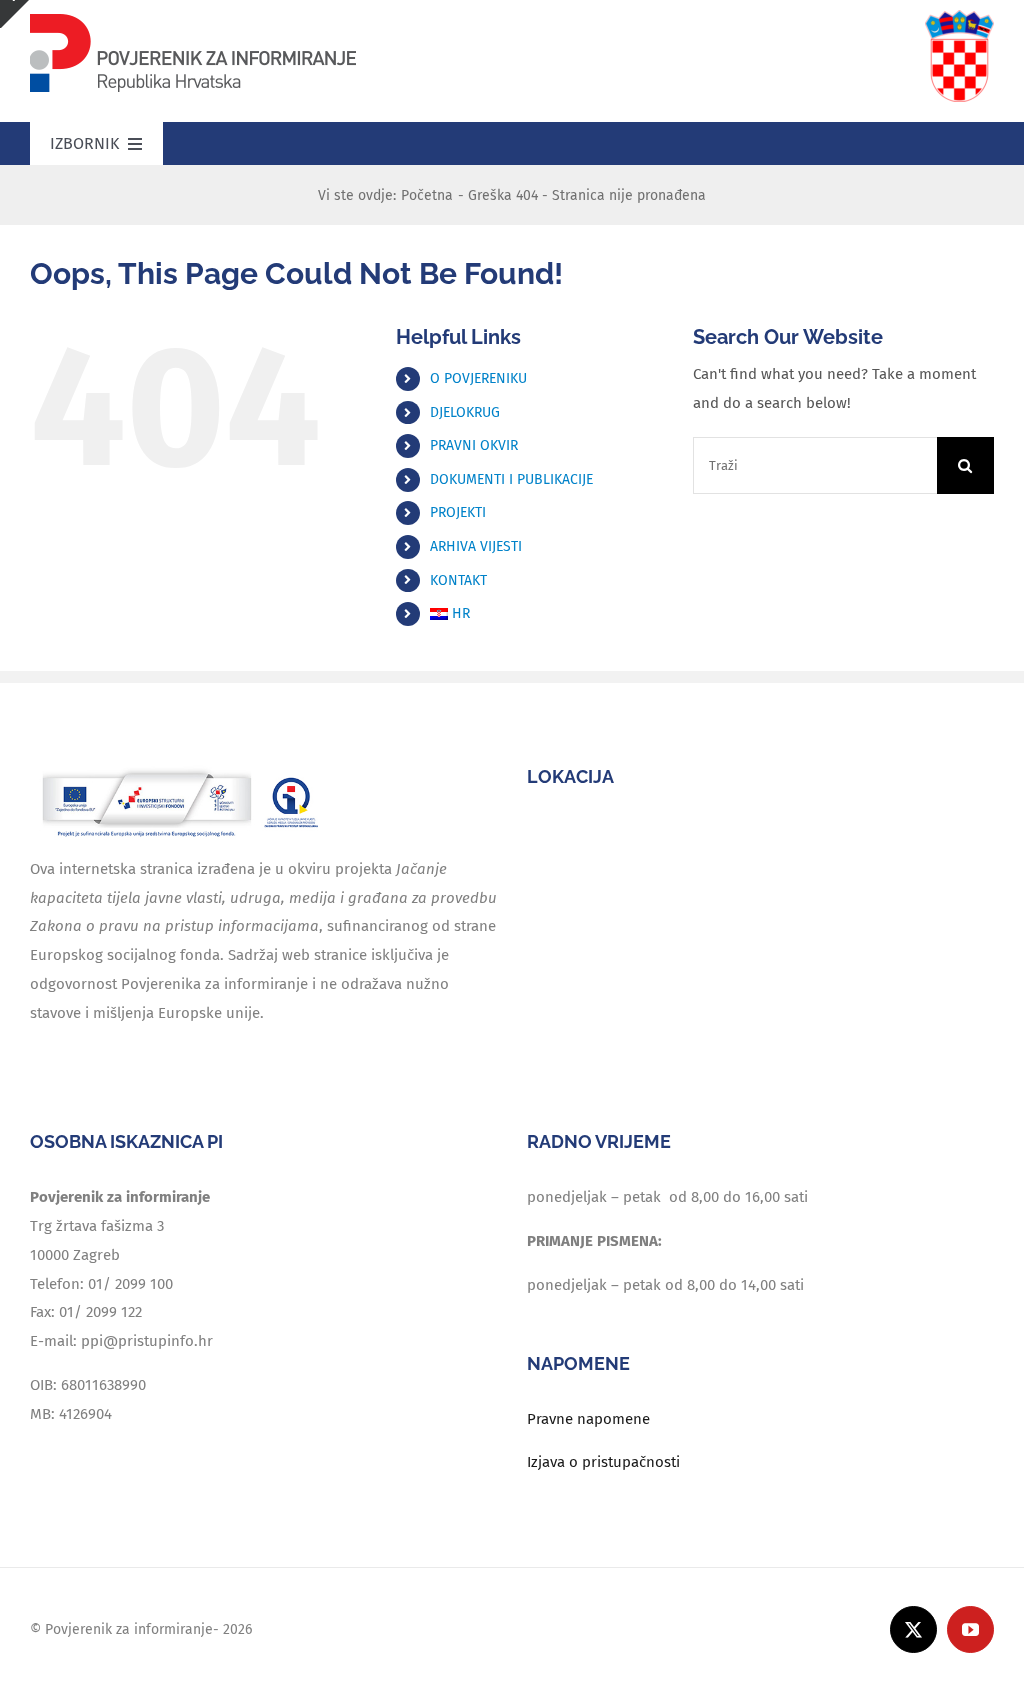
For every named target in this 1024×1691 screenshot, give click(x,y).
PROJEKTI (458, 512)
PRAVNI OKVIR (474, 445)
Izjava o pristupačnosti (603, 1462)
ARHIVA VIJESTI (476, 546)
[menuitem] (546, 614)
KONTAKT (458, 580)
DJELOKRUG (465, 412)
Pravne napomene (588, 1419)
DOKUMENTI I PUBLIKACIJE (511, 479)
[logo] (193, 17)
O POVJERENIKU (478, 378)
